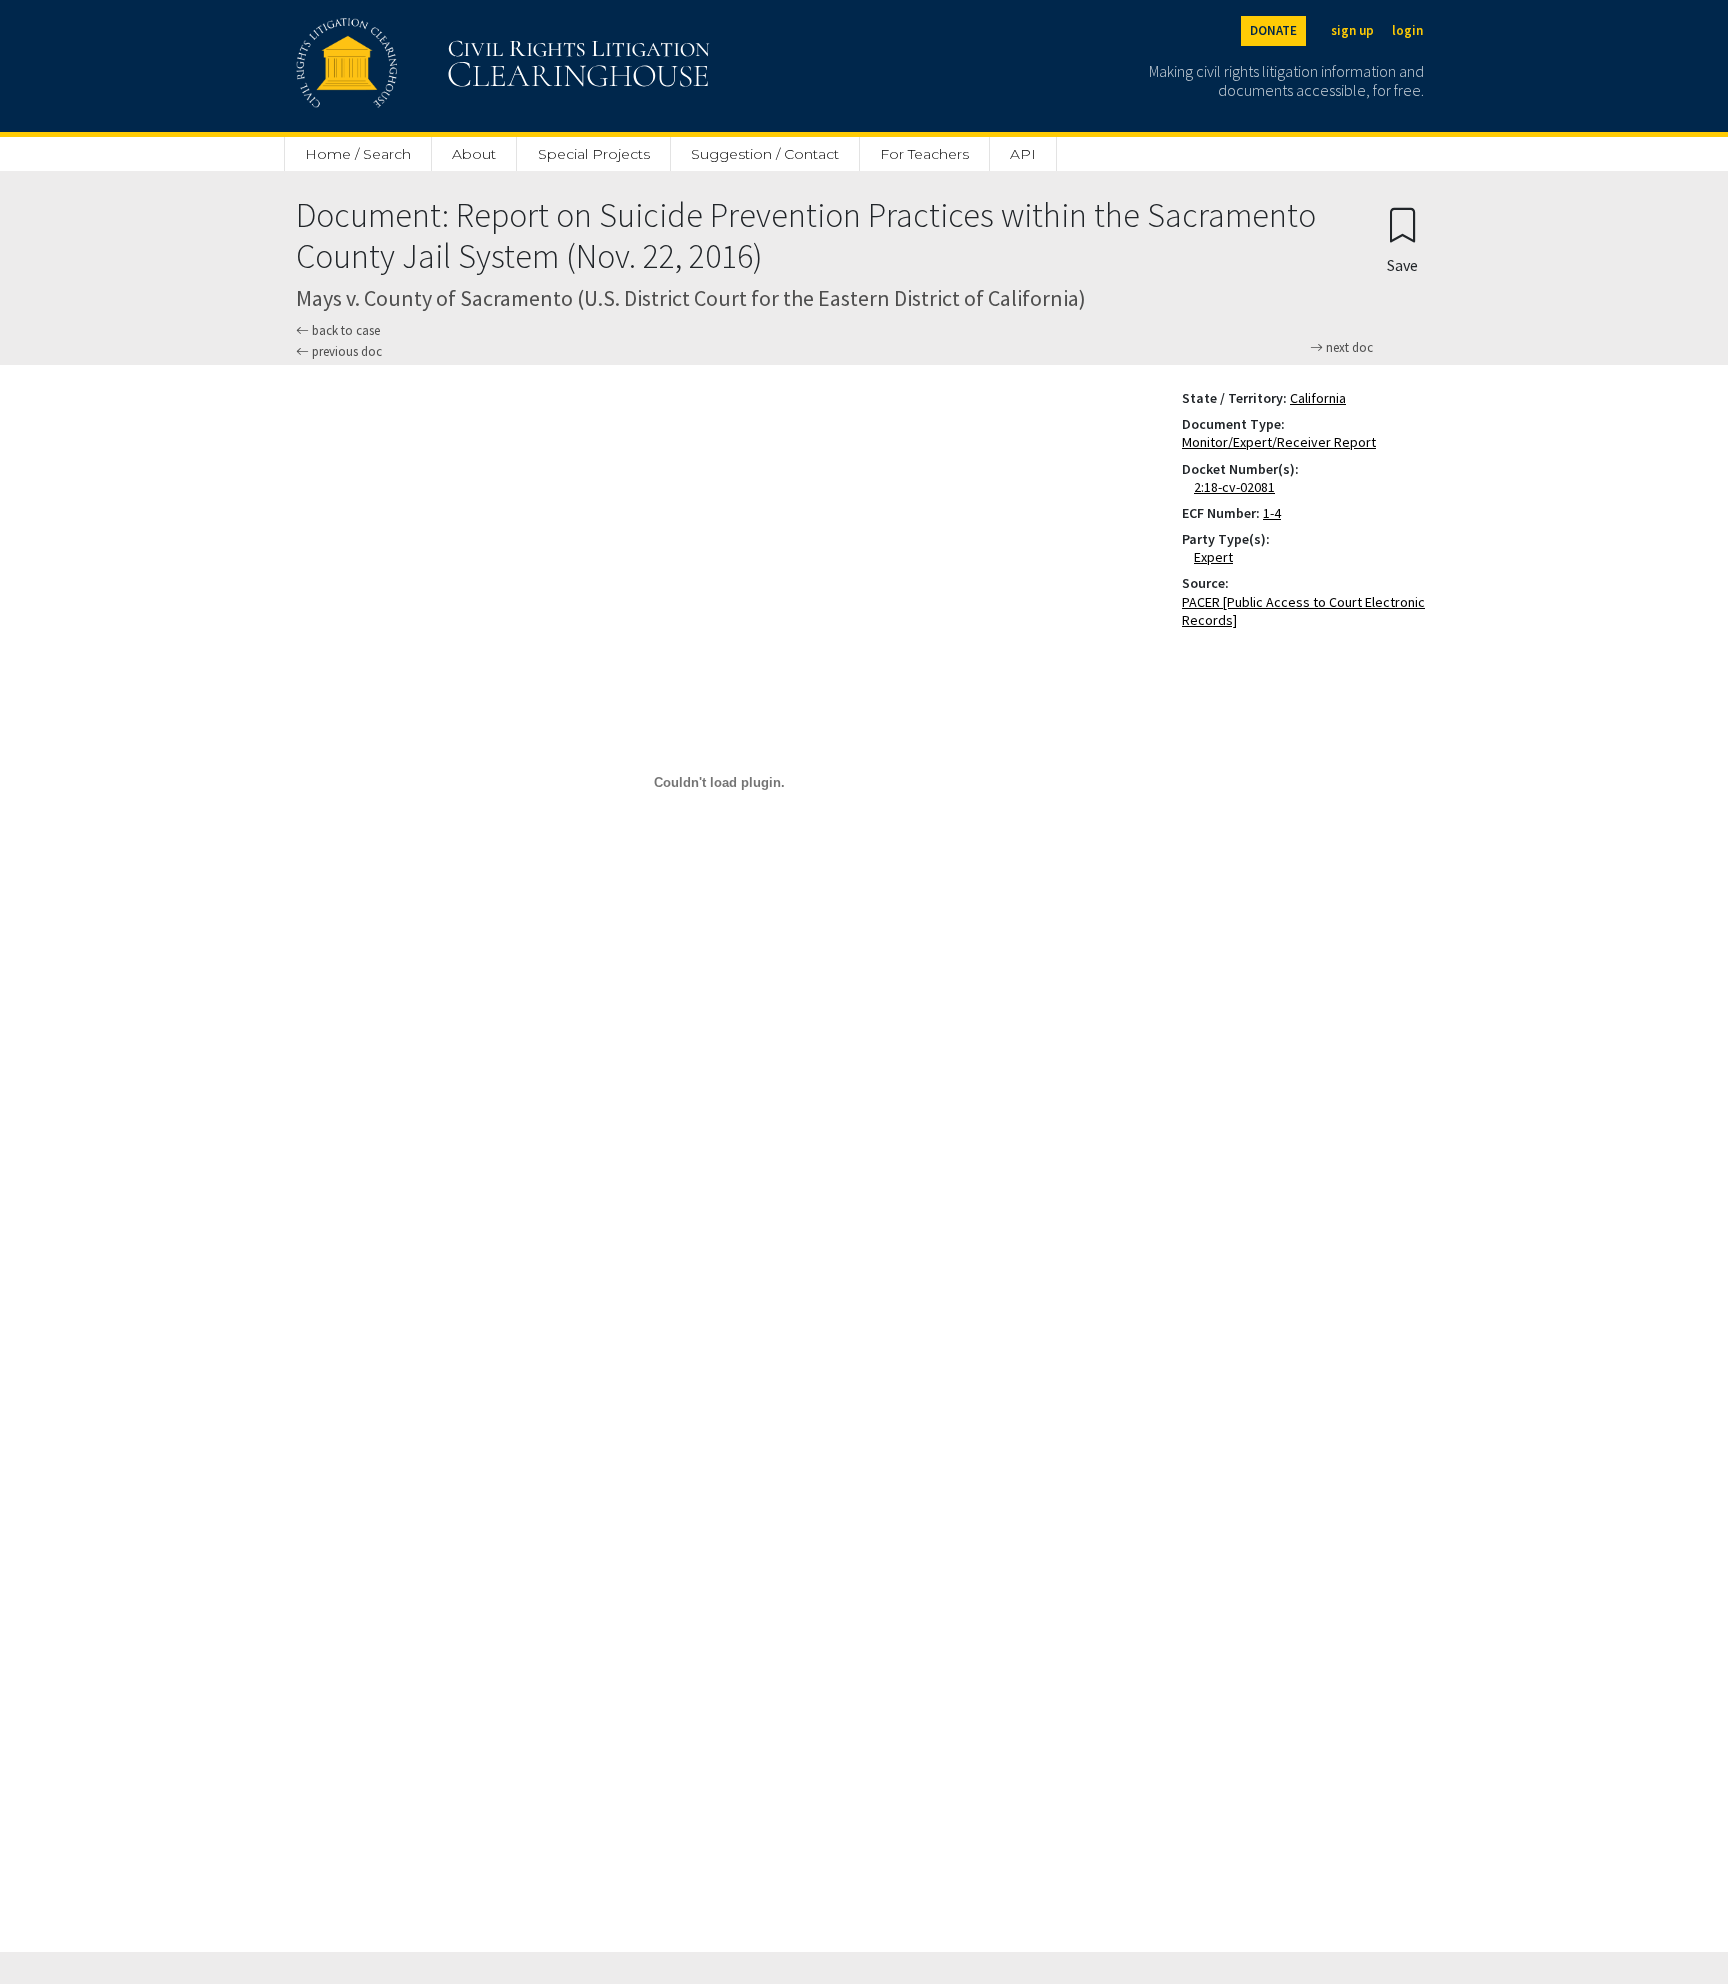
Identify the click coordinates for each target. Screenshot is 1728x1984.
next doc (1348, 348)
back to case (344, 330)
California (1318, 398)
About (474, 154)
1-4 (1272, 513)
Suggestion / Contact (765, 154)
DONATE (1273, 30)
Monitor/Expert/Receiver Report (1279, 442)
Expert (1217, 557)
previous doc (345, 351)
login (1407, 30)
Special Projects (594, 154)
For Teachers (924, 154)
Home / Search (358, 154)
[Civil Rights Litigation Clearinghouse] (446, 66)
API (1023, 154)
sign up (1352, 30)
